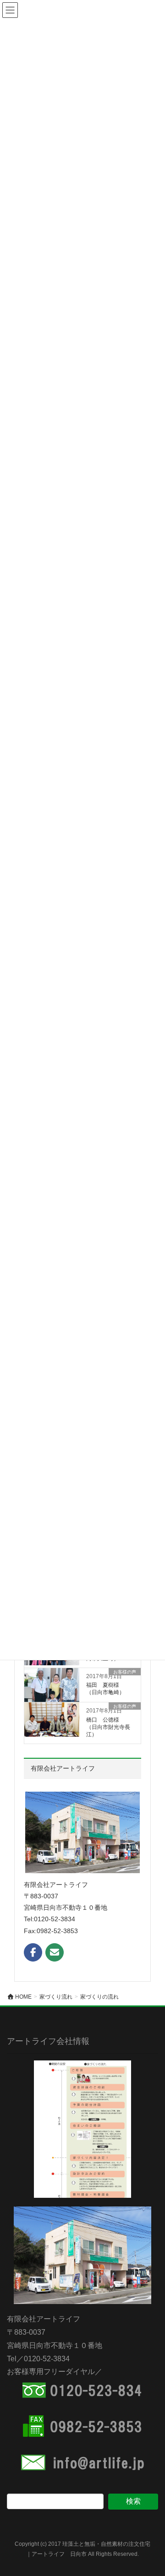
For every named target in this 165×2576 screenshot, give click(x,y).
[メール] (55, 1952)
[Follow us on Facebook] (33, 1952)
